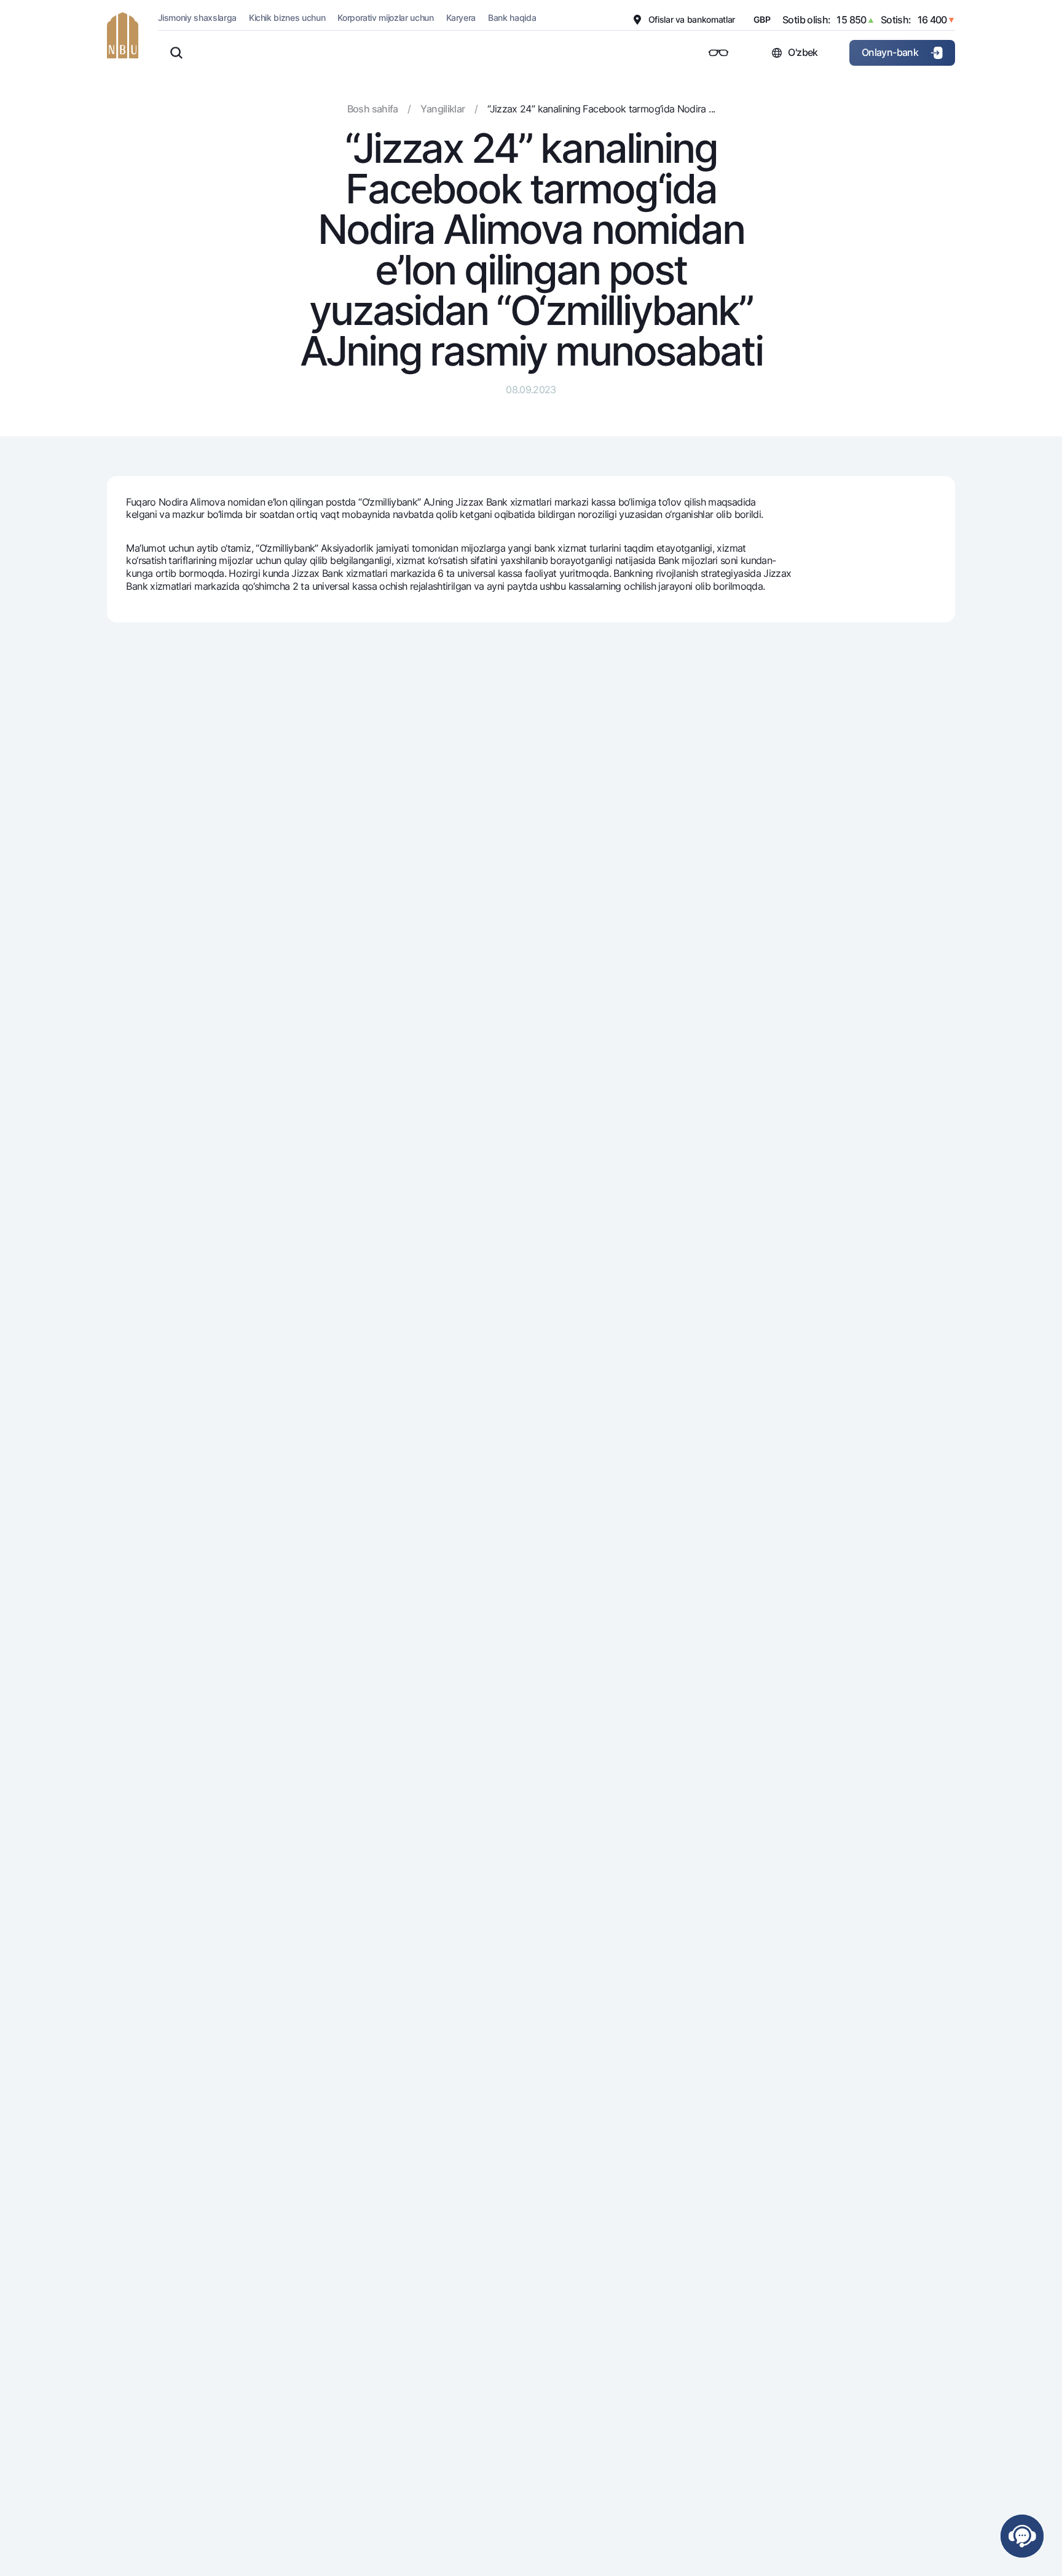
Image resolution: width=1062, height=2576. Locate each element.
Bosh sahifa (373, 109)
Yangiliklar (442, 109)
